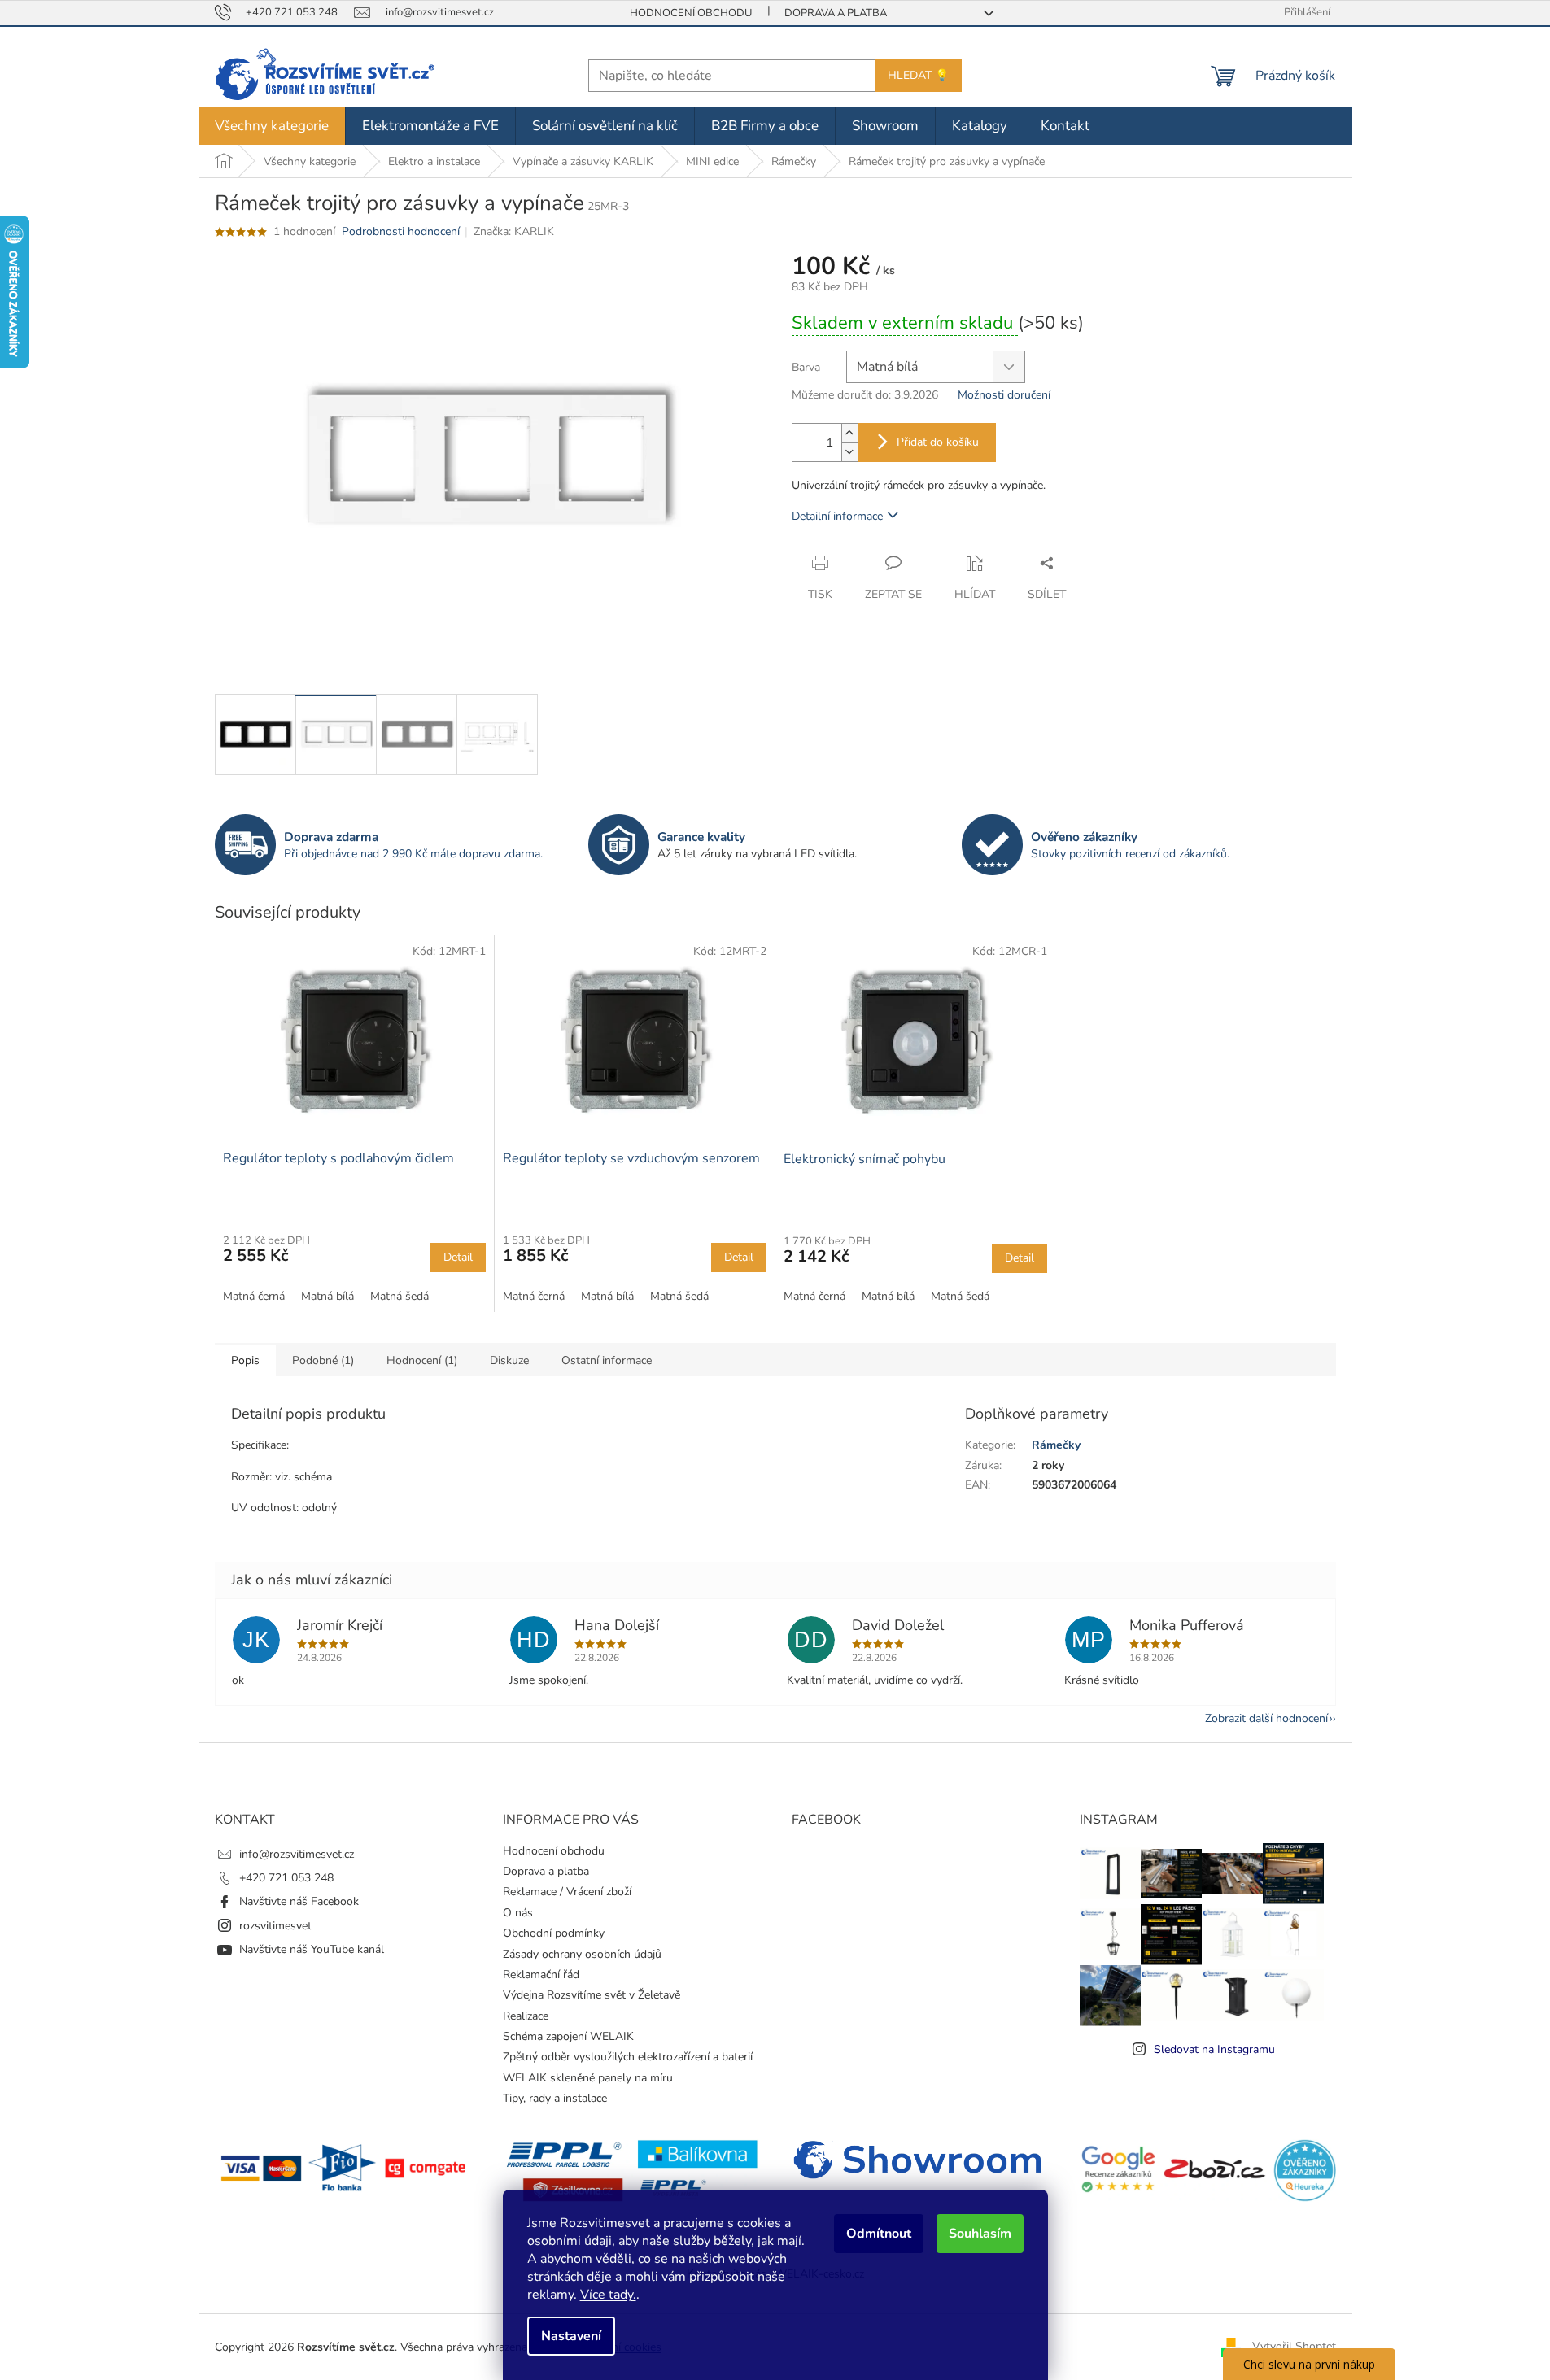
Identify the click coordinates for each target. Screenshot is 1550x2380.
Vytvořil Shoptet (1294, 2346)
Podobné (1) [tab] (323, 1360)
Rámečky (1056, 1445)
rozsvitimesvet (275, 1926)
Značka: (514, 231)
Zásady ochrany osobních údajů (582, 1954)
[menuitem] (272, 126)
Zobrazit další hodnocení (1266, 1718)
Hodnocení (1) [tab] (422, 1360)
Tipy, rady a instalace (555, 2098)
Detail (458, 1257)
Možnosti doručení (1004, 395)
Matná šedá (400, 1296)
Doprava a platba (836, 13)
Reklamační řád (541, 1975)
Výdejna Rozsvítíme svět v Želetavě (592, 1995)
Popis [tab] (245, 1360)
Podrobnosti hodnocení (401, 231)
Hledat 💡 (918, 75)
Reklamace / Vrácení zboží (567, 1892)
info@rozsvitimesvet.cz (297, 1854)
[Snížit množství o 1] (849, 452)
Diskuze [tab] (509, 1360)
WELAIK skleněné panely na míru (588, 2078)
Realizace (526, 2016)
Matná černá (254, 1296)
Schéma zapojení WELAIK (568, 2036)
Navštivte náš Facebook (299, 1901)
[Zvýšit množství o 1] (849, 433)
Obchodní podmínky (554, 1933)
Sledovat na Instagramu (1214, 2049)
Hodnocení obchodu (691, 13)
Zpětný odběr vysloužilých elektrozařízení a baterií (628, 2057)
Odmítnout (879, 2234)
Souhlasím (980, 2234)
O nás (518, 1913)
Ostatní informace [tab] (607, 1360)
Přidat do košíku (938, 442)
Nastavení (571, 2336)
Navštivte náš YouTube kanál (312, 1949)
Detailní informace (837, 516)
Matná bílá (327, 1296)
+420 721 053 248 (286, 1878)
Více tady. (608, 2295)
